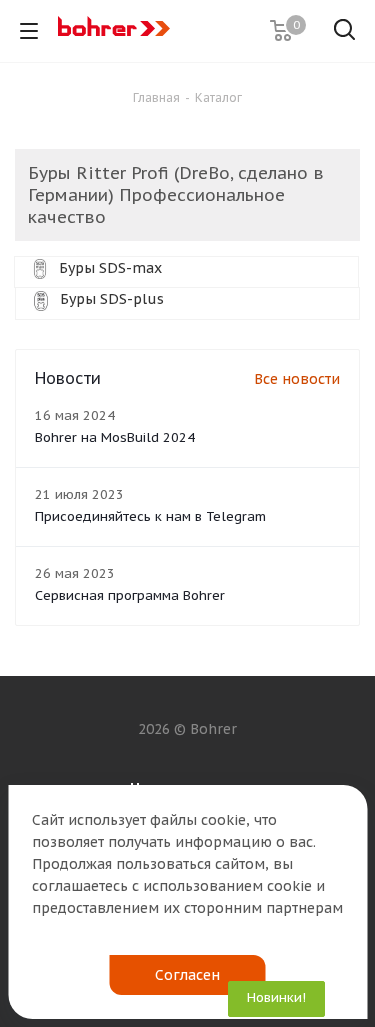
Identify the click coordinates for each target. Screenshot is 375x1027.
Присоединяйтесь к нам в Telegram (150, 516)
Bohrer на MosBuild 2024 (115, 437)
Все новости (297, 379)
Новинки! (276, 997)
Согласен (187, 975)
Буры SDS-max (108, 268)
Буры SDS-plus (110, 299)
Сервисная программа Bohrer (130, 595)
